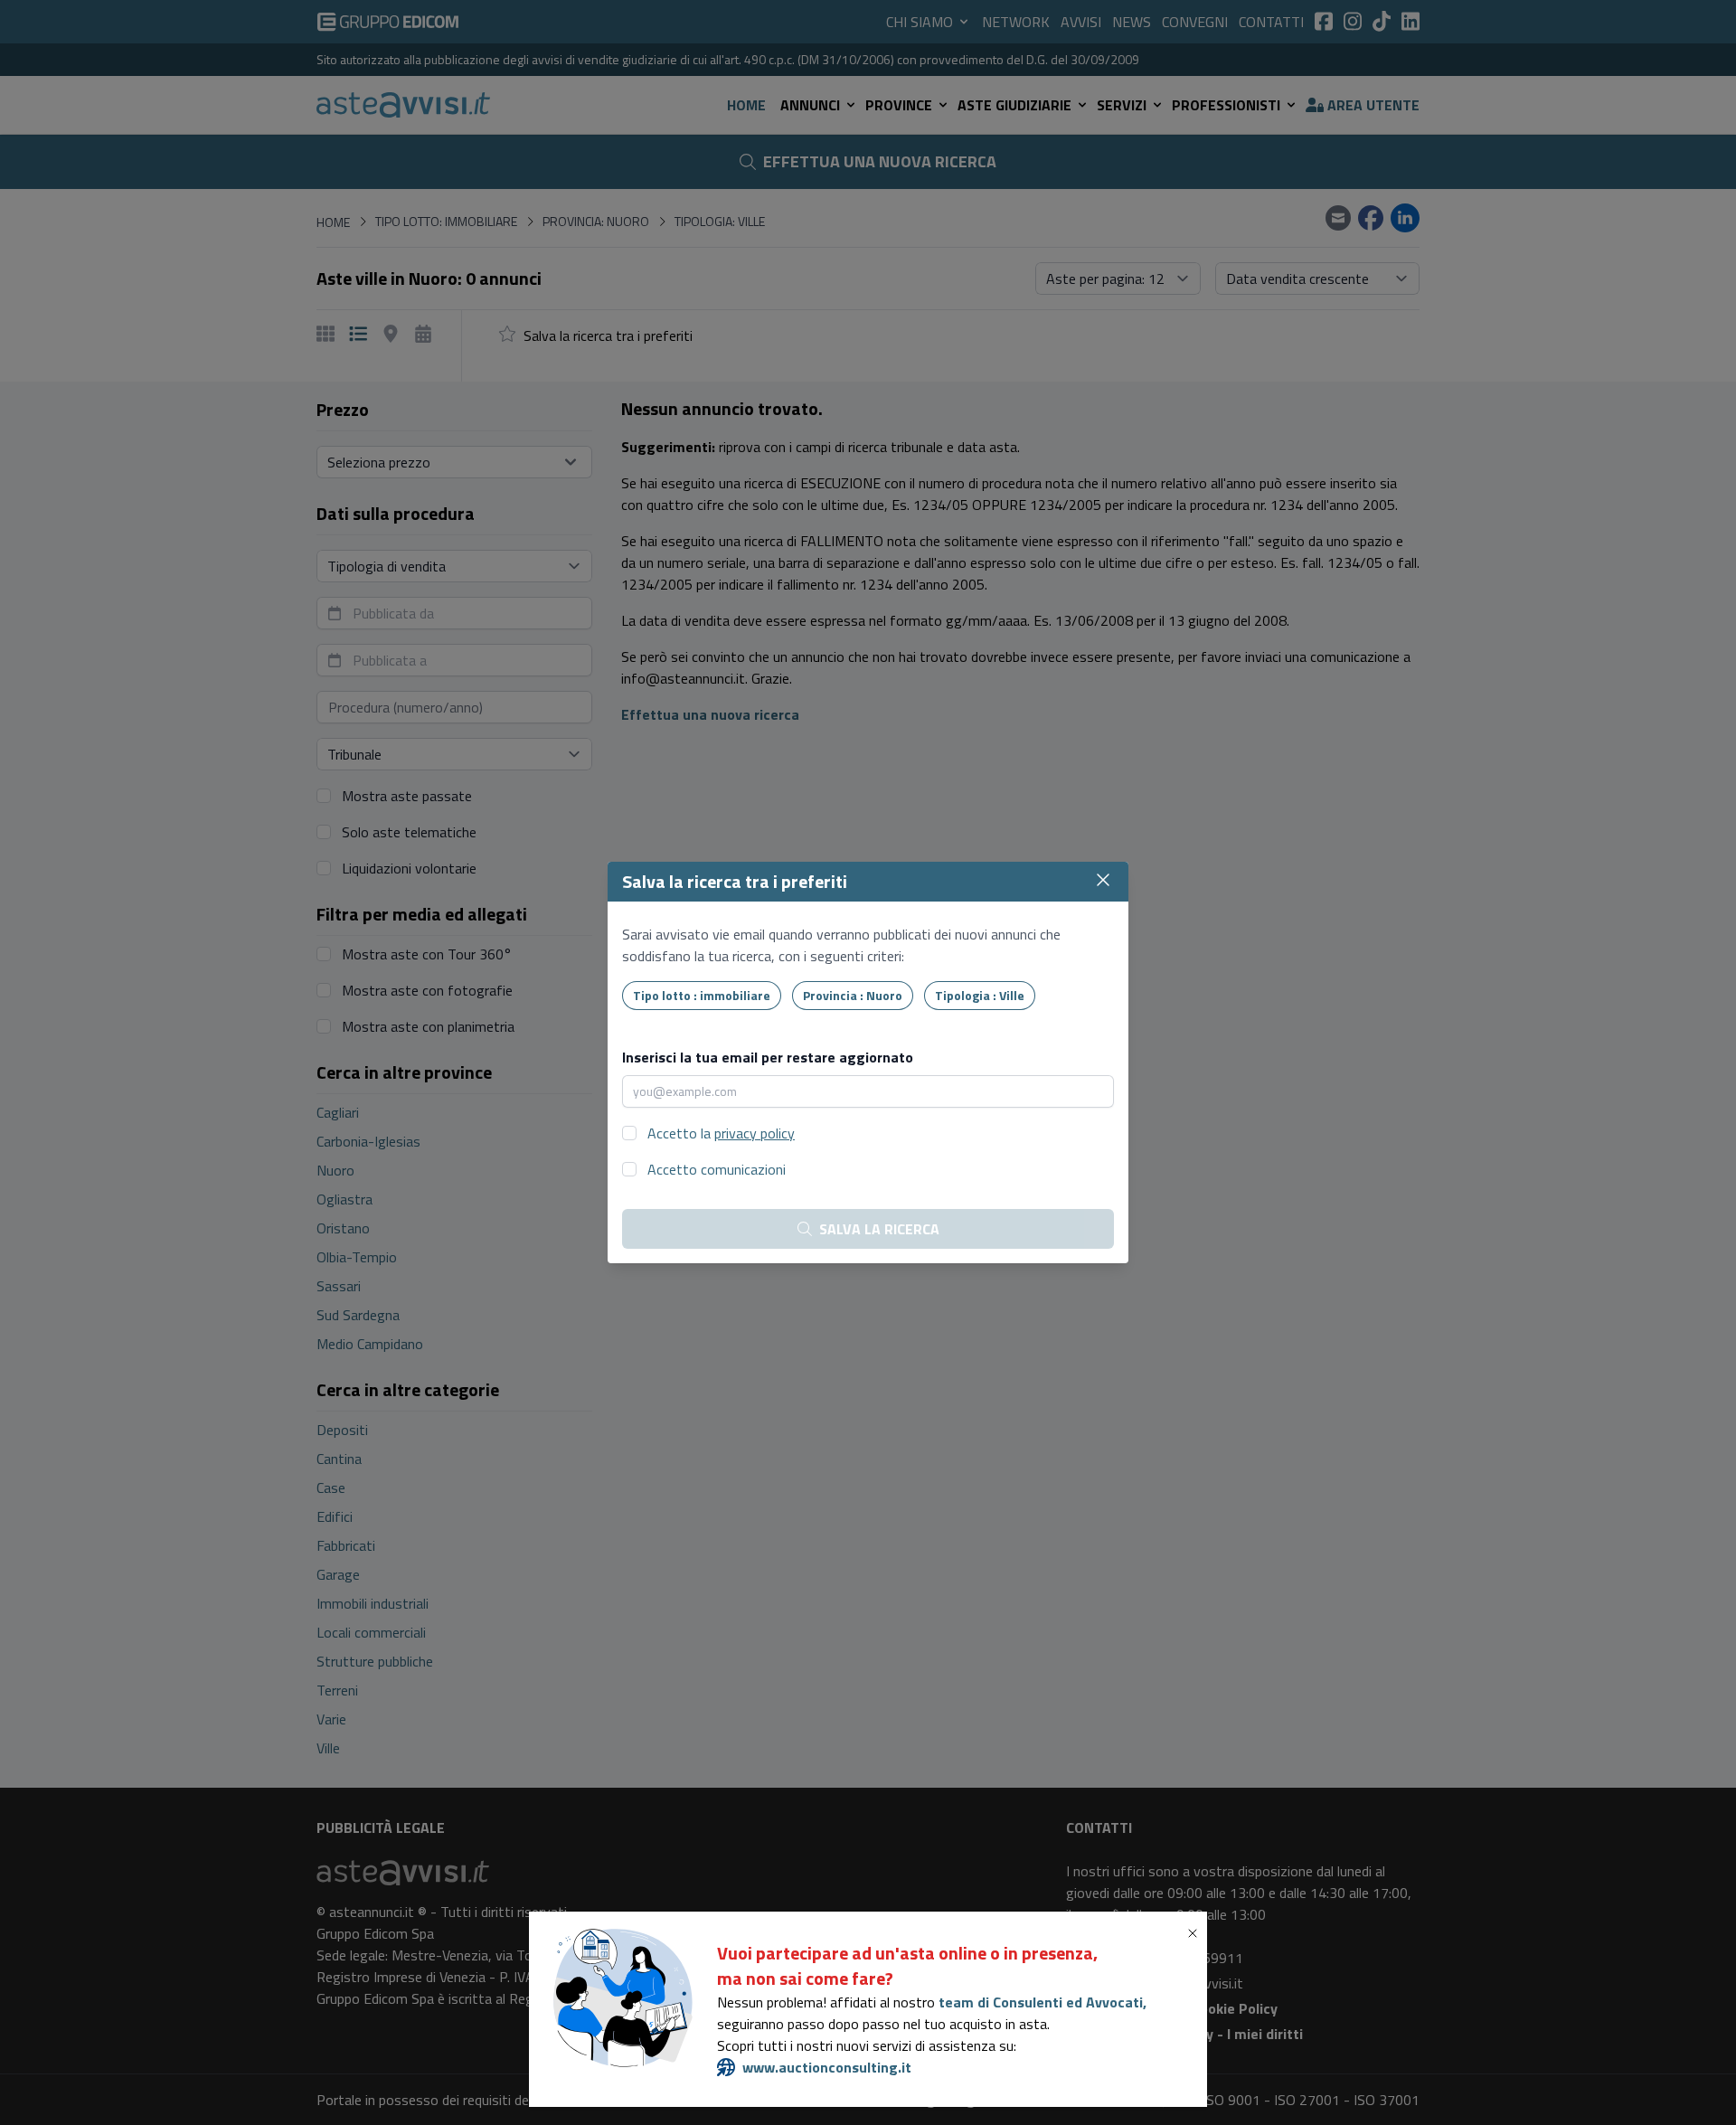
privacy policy (755, 1133)
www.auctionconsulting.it (827, 2067)
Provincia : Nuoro (853, 995)
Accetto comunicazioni (717, 1169)
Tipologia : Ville (980, 995)
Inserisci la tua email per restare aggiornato (768, 1057)
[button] (1196, 1933)
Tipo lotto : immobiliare (702, 995)
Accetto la (721, 1133)
